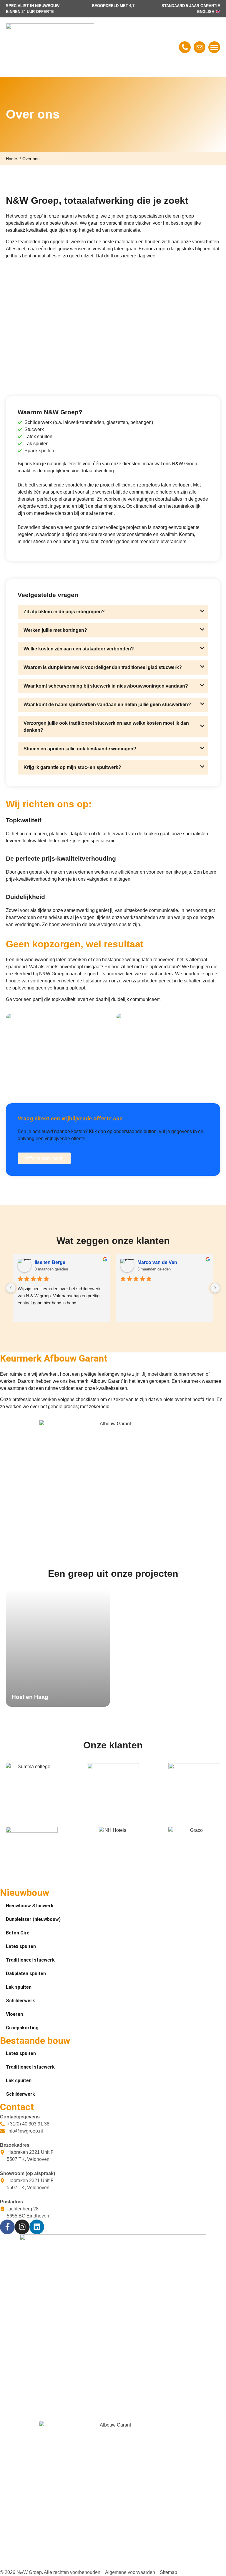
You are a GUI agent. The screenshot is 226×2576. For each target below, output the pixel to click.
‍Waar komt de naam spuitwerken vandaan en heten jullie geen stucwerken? (107, 705)
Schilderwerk (20, 2001)
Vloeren (14, 2014)
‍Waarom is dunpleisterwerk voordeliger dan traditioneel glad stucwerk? (103, 667)
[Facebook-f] (7, 2227)
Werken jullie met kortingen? (55, 630)
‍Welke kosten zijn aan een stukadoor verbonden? (79, 649)
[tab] (113, 612)
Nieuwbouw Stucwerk (30, 1906)
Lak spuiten (19, 1987)
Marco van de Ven (157, 1262)
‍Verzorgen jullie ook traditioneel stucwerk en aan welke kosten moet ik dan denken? (106, 727)
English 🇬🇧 (209, 12)
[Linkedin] (37, 2227)
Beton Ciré (18, 1933)
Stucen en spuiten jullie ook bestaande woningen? (80, 749)
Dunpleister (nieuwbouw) (33, 1919)
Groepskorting (22, 2028)
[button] (214, 47)
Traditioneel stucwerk (30, 1960)
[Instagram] (22, 2227)
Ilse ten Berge (50, 1262)
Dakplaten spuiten (26, 1973)
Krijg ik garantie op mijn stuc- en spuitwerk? (72, 767)
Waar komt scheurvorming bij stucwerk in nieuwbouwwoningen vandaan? (106, 686)
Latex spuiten (21, 1946)
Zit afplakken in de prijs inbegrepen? (64, 612)
